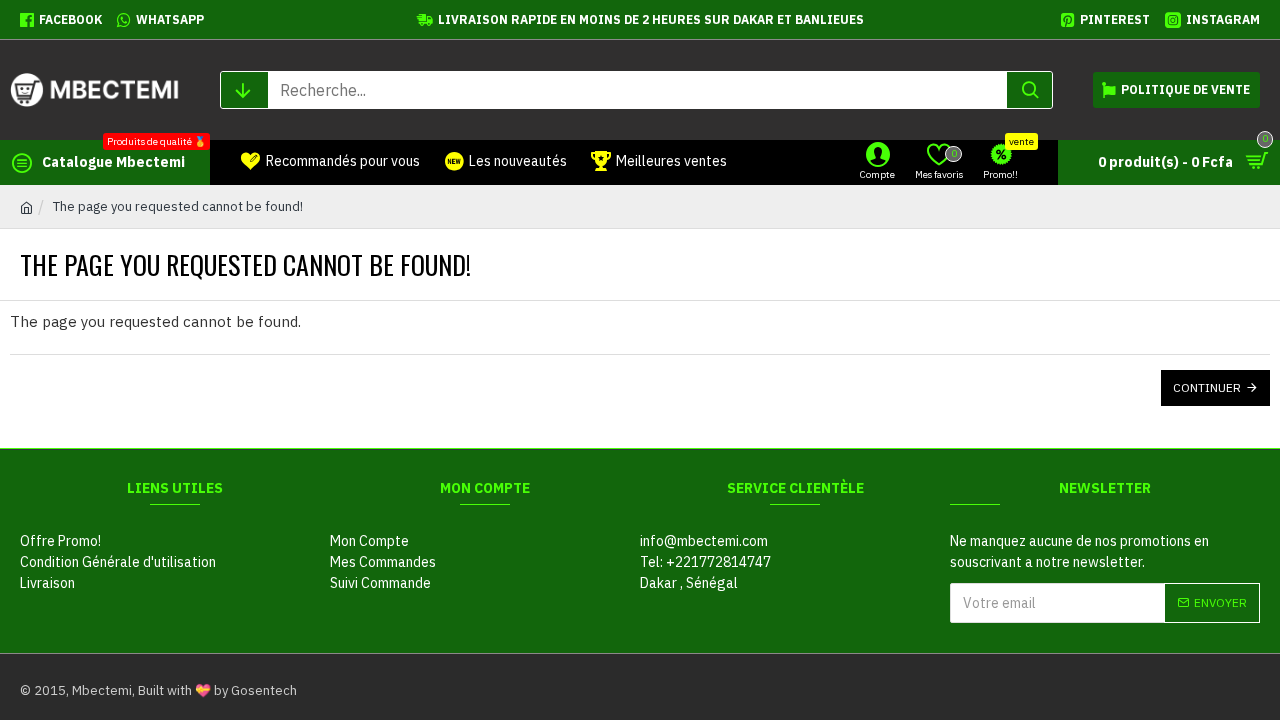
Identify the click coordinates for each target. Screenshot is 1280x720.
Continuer (1207, 387)
